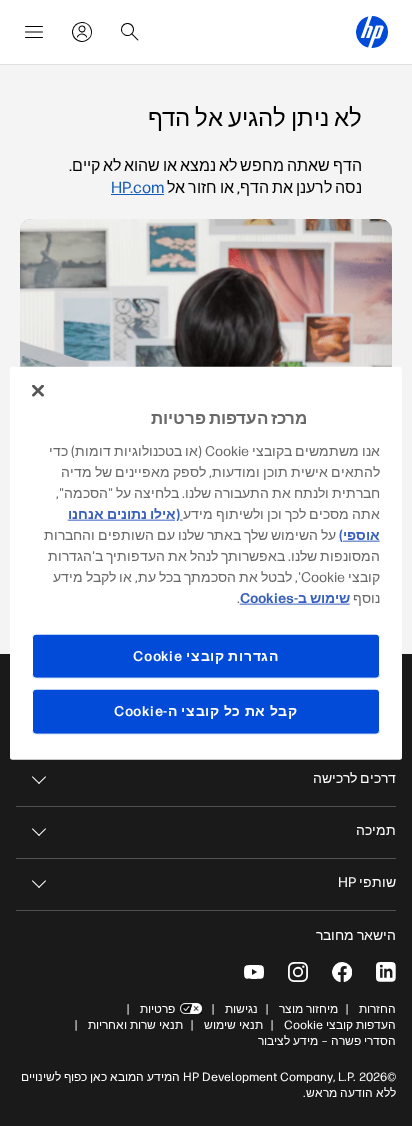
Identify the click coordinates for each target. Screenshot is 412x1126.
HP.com (137, 187)
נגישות (241, 1009)
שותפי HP (367, 882)
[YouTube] (254, 972)
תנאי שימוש (233, 1025)
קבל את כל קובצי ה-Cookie (206, 711)
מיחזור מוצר (308, 1009)
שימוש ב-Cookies (295, 597)
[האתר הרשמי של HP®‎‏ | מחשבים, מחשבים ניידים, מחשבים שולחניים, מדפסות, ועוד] (372, 32)
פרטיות (157, 1009)
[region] (205, 563)
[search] (130, 32)
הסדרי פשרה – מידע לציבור (327, 1041)
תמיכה (376, 830)
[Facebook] (342, 972)
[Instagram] (298, 972)
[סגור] (38, 391)
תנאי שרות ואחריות (134, 1025)
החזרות (377, 1009)
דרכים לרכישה (354, 778)
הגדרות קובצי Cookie (205, 655)
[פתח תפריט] (34, 32)
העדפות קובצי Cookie (340, 1025)
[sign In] (82, 32)
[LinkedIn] (386, 972)
